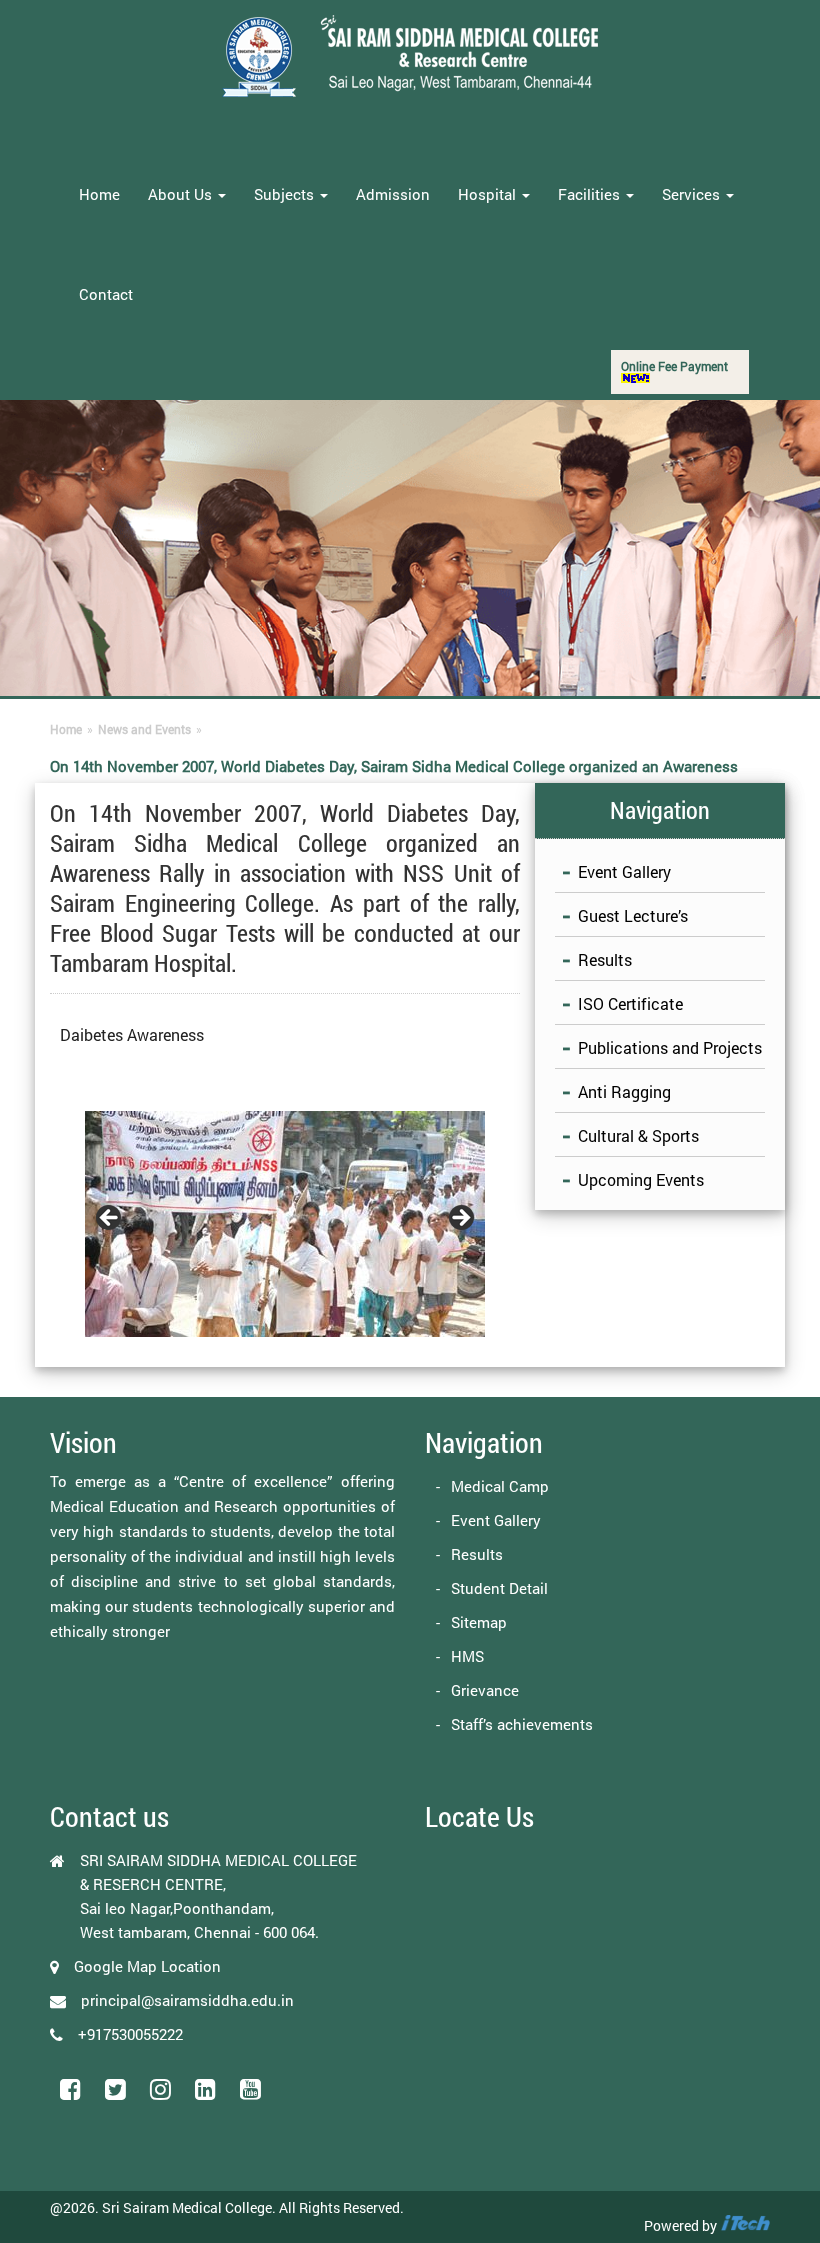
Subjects (286, 194)
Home (99, 194)
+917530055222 (130, 2034)
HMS (467, 1656)
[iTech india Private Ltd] (745, 2225)
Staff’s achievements (522, 1724)
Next (460, 1219)
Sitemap (479, 1622)
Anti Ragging (624, 1091)
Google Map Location (147, 1966)
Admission (393, 194)
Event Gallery (624, 871)
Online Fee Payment (674, 366)
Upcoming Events (641, 1179)
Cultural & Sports (638, 1135)
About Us (182, 194)
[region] (285, 1224)
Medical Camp (500, 1486)
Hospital (489, 194)
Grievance (485, 1690)
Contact (106, 294)
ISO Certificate (630, 1003)
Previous (110, 1219)
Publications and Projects (670, 1047)
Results (605, 959)
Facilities (591, 194)
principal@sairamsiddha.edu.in (187, 2000)
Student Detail (499, 1588)
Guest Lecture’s (633, 915)
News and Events (144, 729)
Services (693, 194)
